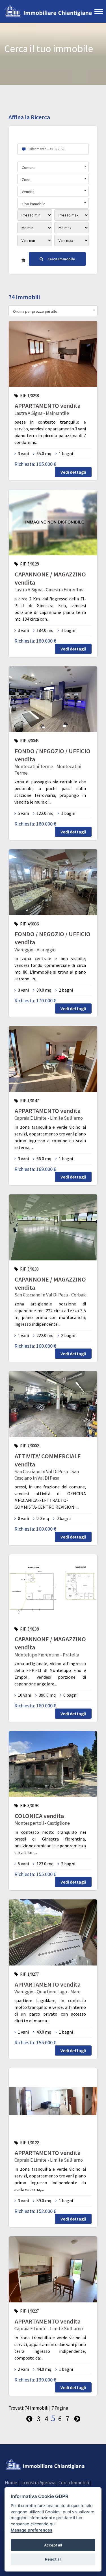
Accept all (53, 2545)
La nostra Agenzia (38, 2483)
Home (11, 2483)
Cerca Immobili (74, 2483)
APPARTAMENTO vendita (48, 406)
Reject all (53, 2559)
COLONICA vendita (39, 1816)
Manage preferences (32, 2530)
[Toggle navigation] (99, 11)
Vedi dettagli (73, 472)
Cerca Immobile (61, 259)
